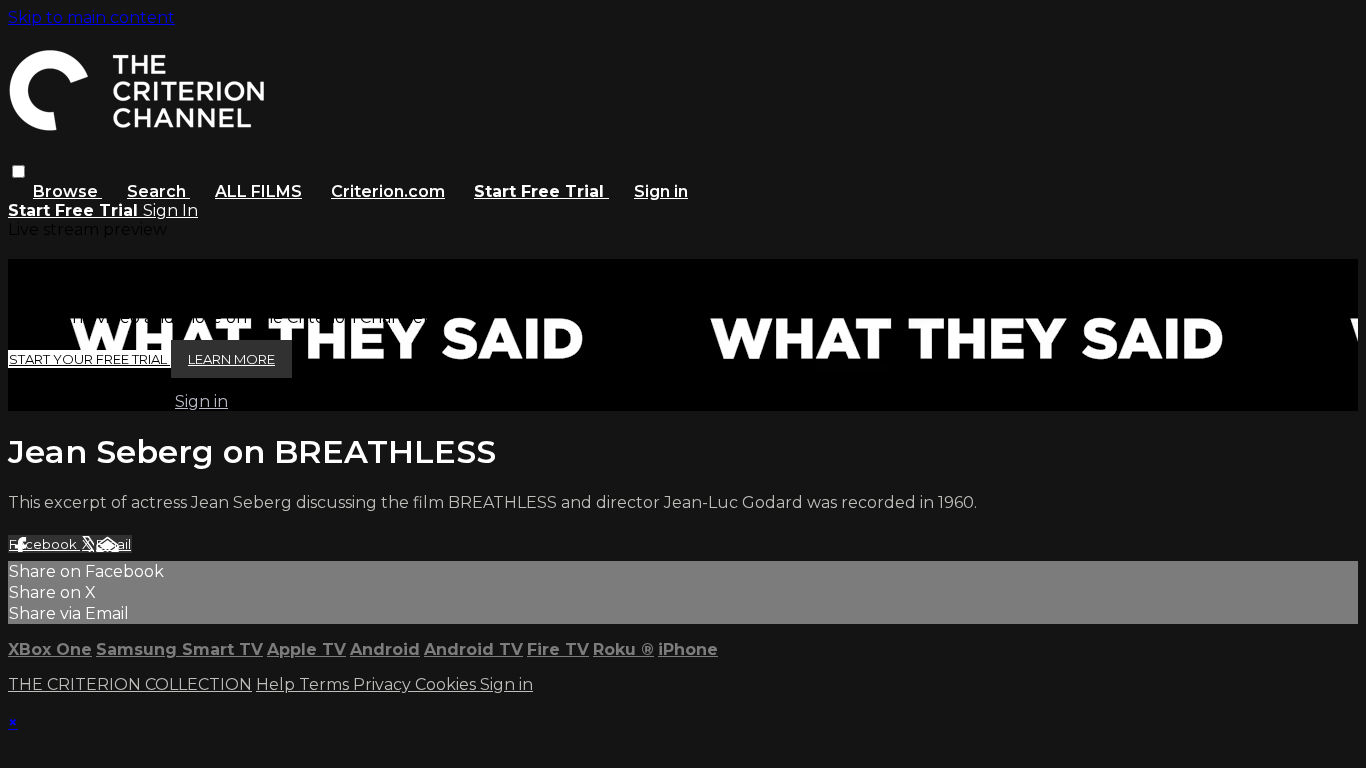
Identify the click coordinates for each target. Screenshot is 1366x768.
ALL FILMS (258, 191)
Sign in (661, 191)
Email (113, 544)
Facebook (44, 544)
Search (158, 191)
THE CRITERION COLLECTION (130, 684)
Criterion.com (388, 191)
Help (277, 684)
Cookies (447, 684)
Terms (326, 684)
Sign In (170, 210)
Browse (67, 191)
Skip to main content (91, 17)
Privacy (384, 684)
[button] (18, 171)
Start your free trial (89, 359)
